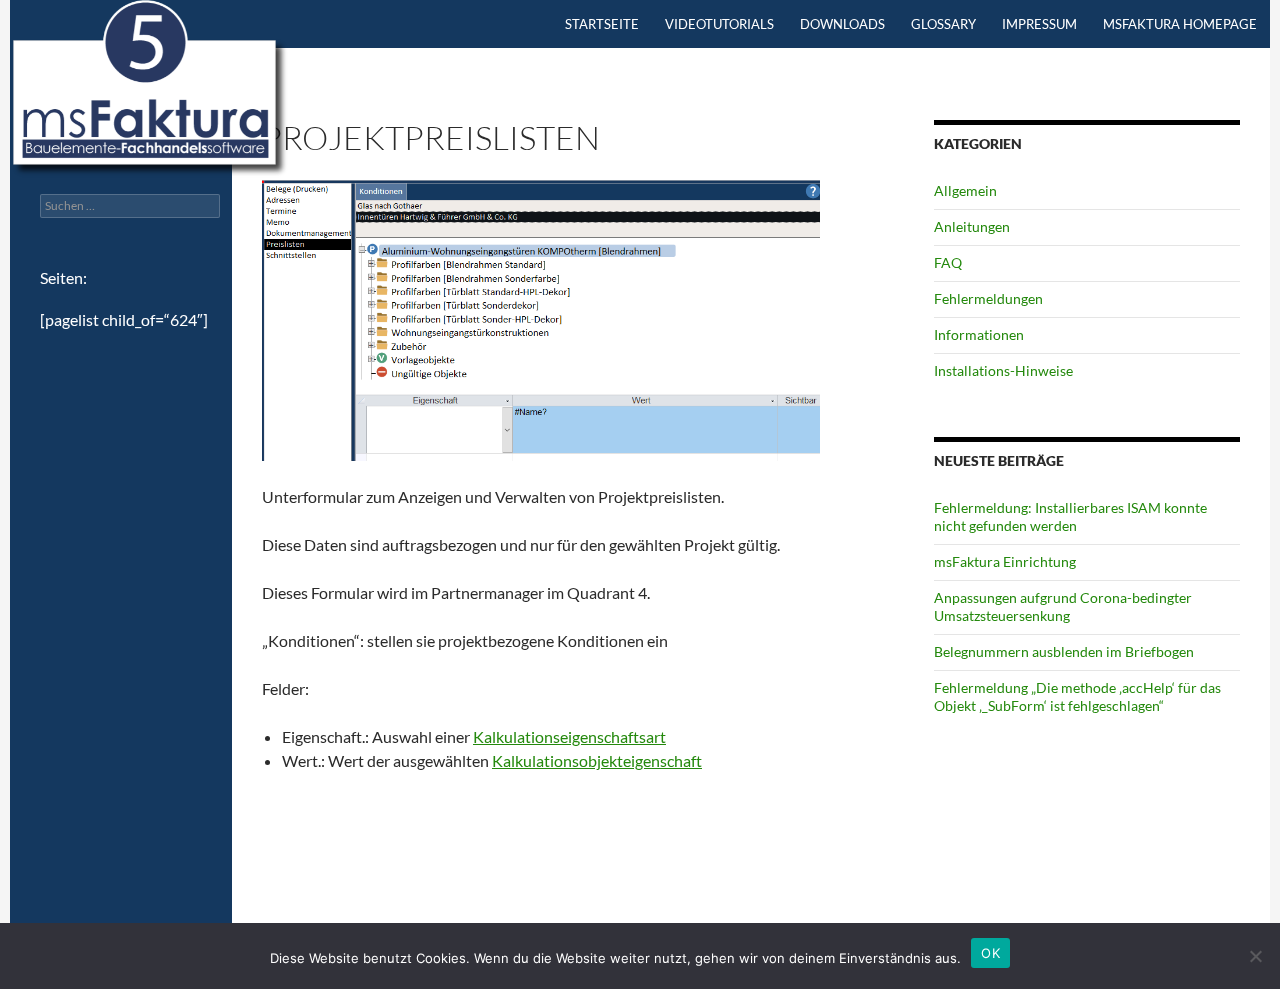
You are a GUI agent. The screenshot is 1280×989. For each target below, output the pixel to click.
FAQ (948, 262)
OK (990, 953)
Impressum (1039, 24)
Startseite (602, 24)
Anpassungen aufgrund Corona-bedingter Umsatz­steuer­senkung (1063, 606)
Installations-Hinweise (1003, 370)
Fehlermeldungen (988, 298)
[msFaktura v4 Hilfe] (150, 87)
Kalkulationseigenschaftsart (569, 736)
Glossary (943, 24)
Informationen (979, 334)
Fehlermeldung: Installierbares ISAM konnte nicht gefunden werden (1070, 516)
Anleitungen (972, 226)
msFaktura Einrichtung (1005, 561)
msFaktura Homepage (1180, 24)
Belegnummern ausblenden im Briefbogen (1064, 651)
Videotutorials (719, 24)
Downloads (842, 24)
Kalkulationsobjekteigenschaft (597, 760)
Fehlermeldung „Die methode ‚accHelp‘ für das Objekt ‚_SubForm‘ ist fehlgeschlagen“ (1077, 696)
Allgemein (965, 190)
